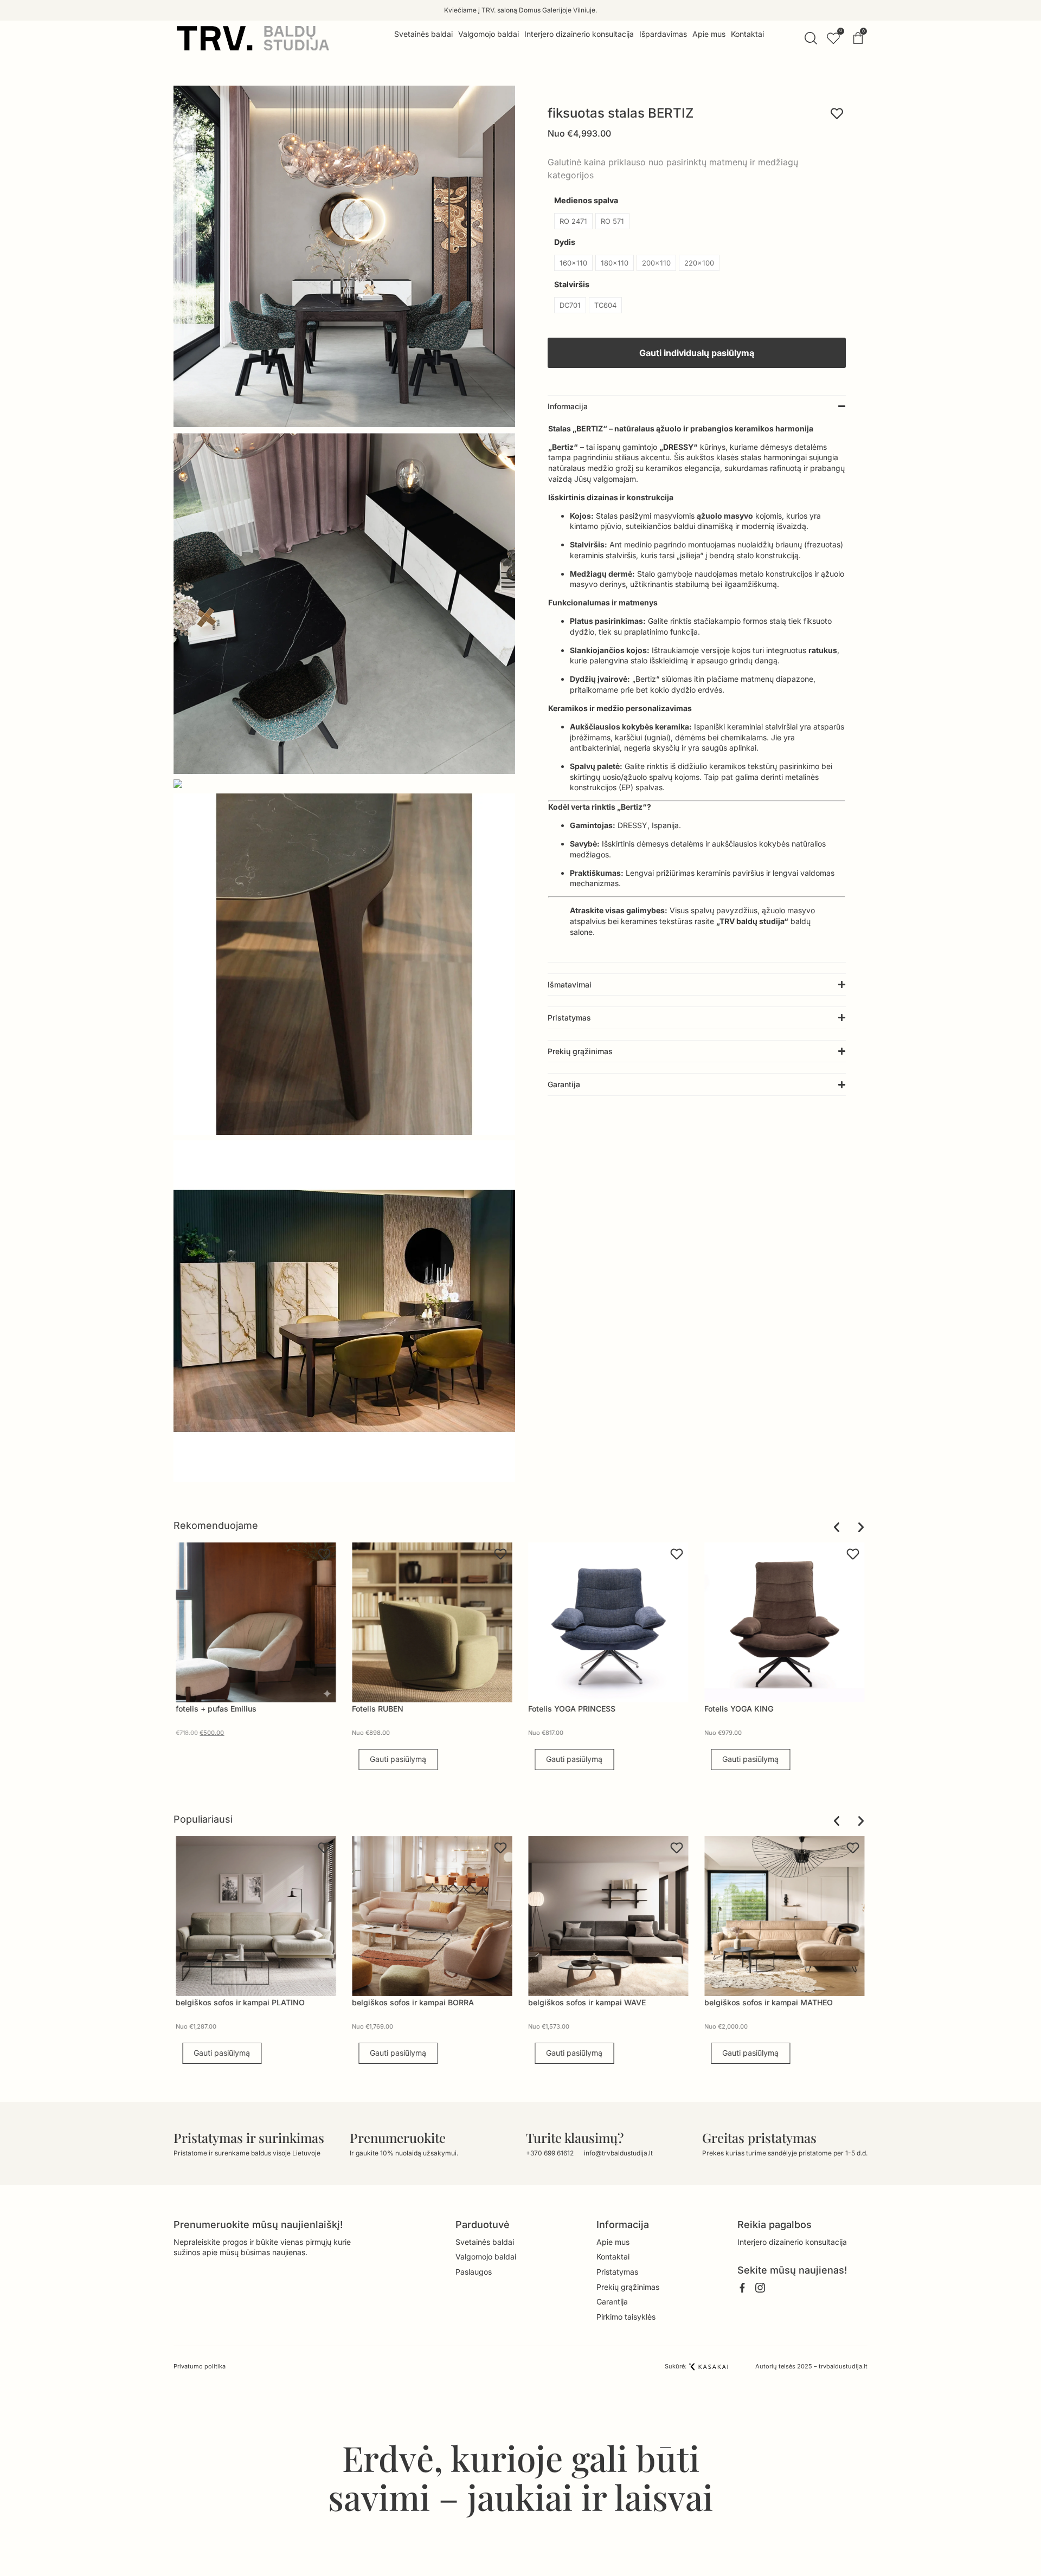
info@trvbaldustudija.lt (618, 2153)
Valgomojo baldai (486, 2257)
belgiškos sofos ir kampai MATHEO (595, 2002)
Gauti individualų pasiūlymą (697, 353)
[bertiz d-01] (344, 256)
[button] (697, 406)
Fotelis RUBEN (202, 1709)
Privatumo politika (200, 2366)
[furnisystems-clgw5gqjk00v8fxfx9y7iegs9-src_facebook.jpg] (344, 784)
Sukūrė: (676, 2366)
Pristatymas (617, 2272)
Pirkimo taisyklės (626, 2317)
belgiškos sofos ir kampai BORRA (239, 2002)
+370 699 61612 (550, 2153)
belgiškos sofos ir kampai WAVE (413, 2002)
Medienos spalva (586, 201)
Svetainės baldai (485, 2242)
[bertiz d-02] (344, 603)
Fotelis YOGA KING (563, 1709)
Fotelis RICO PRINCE (742, 1709)
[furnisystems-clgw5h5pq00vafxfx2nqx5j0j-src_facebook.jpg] (344, 1311)
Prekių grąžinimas (628, 2287)
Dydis (565, 242)
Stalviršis (572, 285)
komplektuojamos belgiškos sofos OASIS (781, 2002)
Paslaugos (474, 2272)
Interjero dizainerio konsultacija (792, 2242)
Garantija (612, 2301)
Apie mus (613, 2242)
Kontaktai (613, 2257)
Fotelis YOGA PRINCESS (396, 1709)
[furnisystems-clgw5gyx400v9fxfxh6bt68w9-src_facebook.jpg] (344, 964)
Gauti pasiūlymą (222, 1759)
